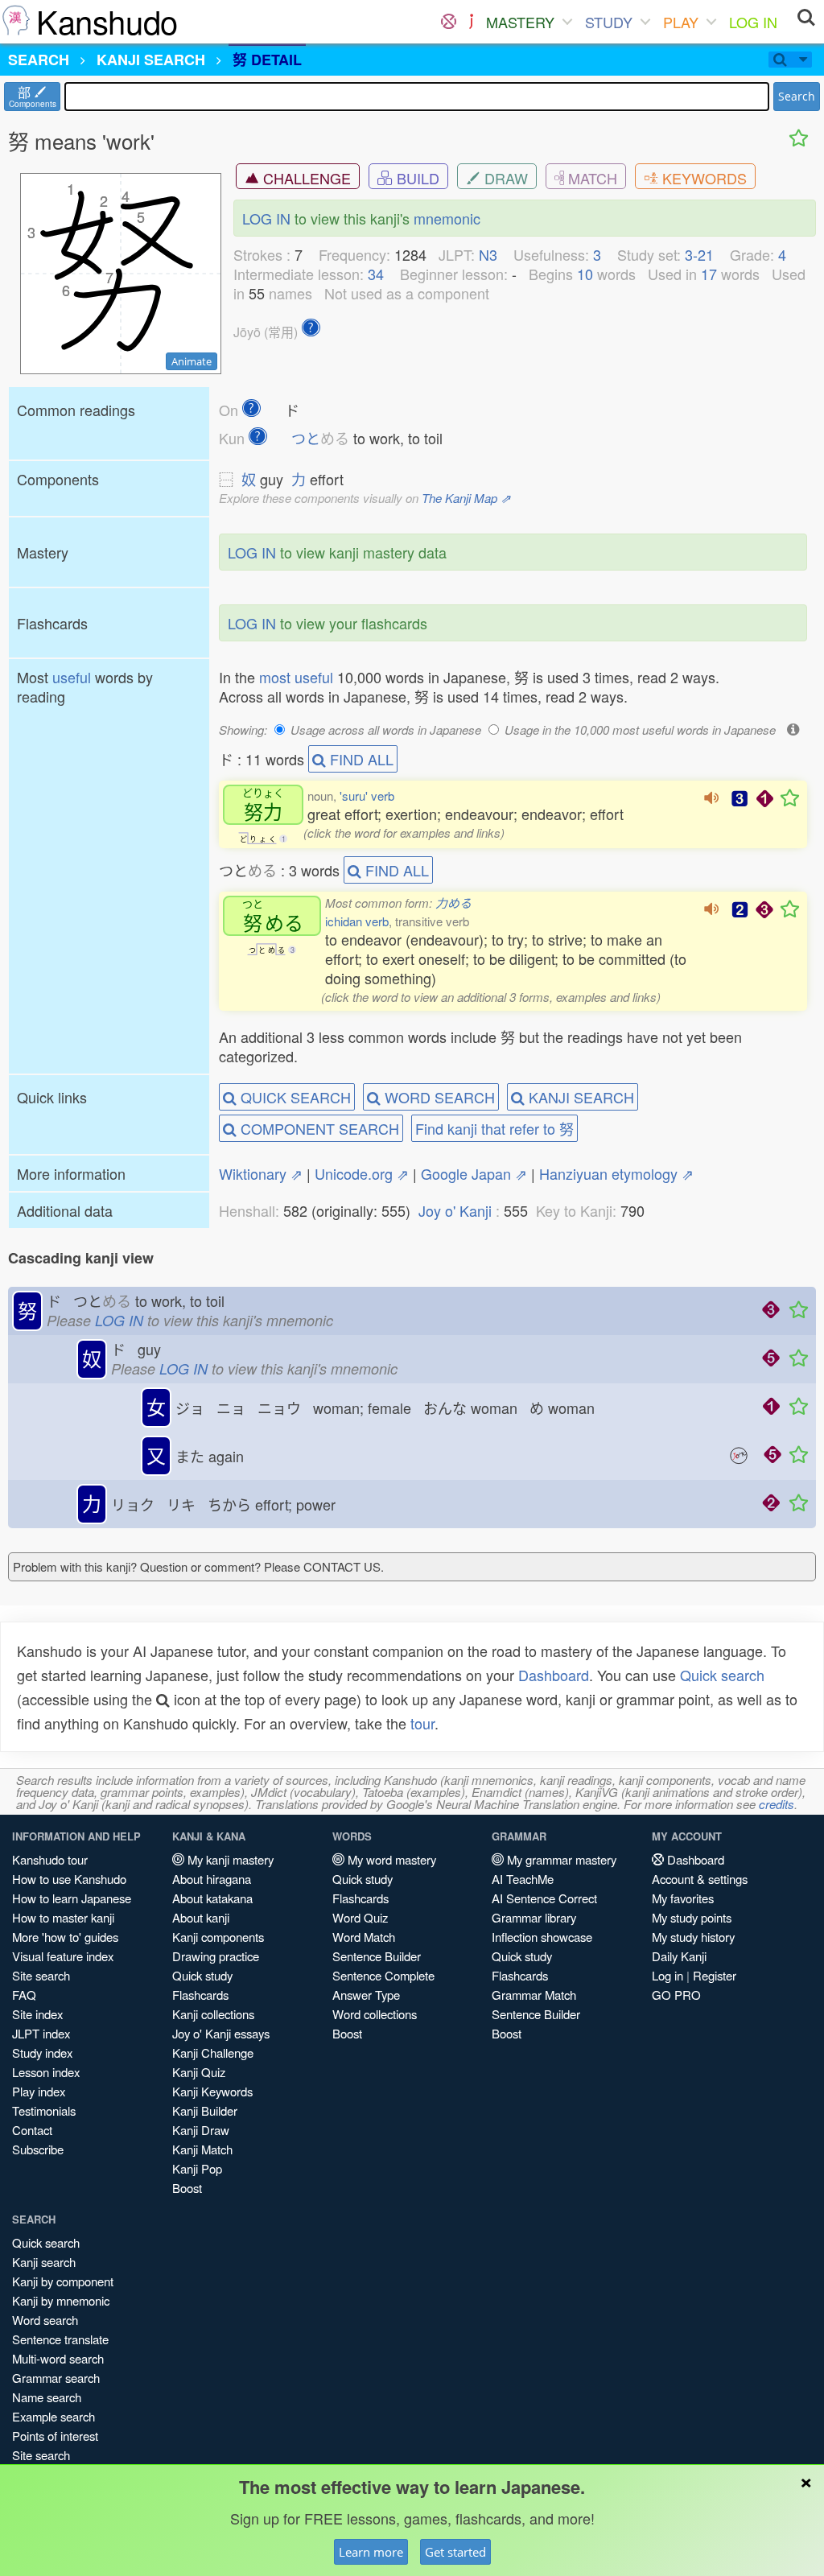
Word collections (375, 2014)
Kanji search (44, 2262)
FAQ (24, 1995)
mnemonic (447, 218)
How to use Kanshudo (69, 1879)
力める (453, 903)
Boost (187, 2188)
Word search (45, 2320)
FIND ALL (360, 759)
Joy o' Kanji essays (221, 2033)
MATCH (591, 178)
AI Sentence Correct (544, 1898)
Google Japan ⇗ (474, 1173)
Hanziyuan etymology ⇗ (616, 1173)
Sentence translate (60, 2339)
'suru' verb (367, 795)
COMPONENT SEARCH (318, 1128)
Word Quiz (360, 1917)
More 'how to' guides (65, 1937)
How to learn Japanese (72, 1898)
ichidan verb (357, 921)
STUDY (609, 22)
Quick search (722, 1675)
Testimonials (44, 2110)
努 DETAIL (267, 60)
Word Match (364, 1937)
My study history (693, 1937)
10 (585, 274)
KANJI (151, 60)
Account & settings (700, 1879)
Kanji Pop (197, 2168)
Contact (32, 2130)
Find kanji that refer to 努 (494, 1128)
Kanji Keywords (212, 2091)
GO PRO (676, 1995)
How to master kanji (63, 1917)
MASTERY (520, 22)
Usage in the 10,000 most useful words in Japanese (640, 730)
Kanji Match (202, 2149)
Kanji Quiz (199, 2072)
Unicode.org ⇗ (362, 1173)
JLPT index (41, 2033)
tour (422, 1723)
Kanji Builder (205, 2110)
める (273, 916)
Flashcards (200, 1995)
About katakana (212, 1898)
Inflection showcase (542, 1937)
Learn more (371, 2552)
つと (320, 438)
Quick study (202, 1975)
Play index (39, 2091)
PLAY (681, 22)
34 (376, 274)
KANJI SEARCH (579, 1097)
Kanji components (218, 1937)
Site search (41, 1975)
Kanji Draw (201, 2130)
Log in (667, 1975)
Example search (54, 2416)
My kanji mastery (229, 1859)
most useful (296, 677)
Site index (37, 2014)
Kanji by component (63, 2281)
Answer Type (366, 1995)
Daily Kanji (679, 1956)
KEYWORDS (702, 178)
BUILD (416, 178)
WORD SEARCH (438, 1097)
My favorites (683, 1898)
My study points (692, 1917)
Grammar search (56, 2378)
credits (777, 1804)
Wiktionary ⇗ (261, 1173)
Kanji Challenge (213, 2053)
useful (72, 677)
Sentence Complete (383, 1975)
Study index (42, 2053)
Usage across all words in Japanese (386, 730)
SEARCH (39, 60)
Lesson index (46, 2072)
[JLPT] (471, 22)
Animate (192, 361)
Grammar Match (534, 1995)
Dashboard (554, 1675)
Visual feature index (63, 1956)
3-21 (699, 254)
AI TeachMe (523, 1879)
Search (797, 96)
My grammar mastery (560, 1859)
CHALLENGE (305, 178)
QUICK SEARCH (294, 1097)
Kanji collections (213, 2014)
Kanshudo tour (50, 1859)
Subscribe (38, 2149)
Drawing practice (216, 1956)
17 (709, 274)
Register (715, 1975)
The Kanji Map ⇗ (466, 498)
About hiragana (212, 1879)
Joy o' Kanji (455, 1210)
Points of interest (55, 2436)
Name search (47, 2397)
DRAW (504, 178)
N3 (488, 254)
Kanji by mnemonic (61, 2300)
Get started (455, 2552)
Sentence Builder (377, 1956)
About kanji (201, 1917)
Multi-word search (58, 2358)
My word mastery (390, 1859)
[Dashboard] (449, 22)
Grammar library (534, 1917)
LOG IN (753, 22)
